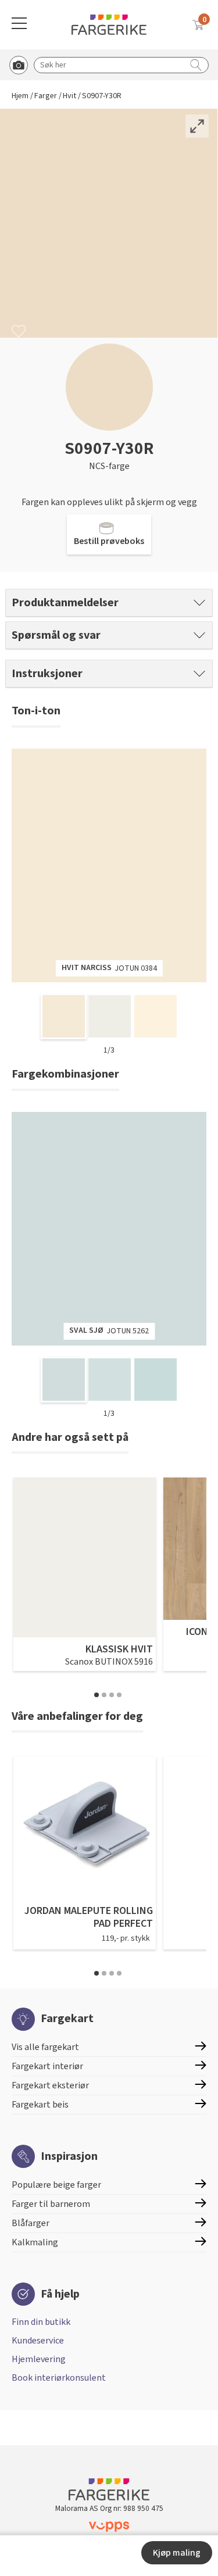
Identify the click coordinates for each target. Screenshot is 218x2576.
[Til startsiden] (109, 25)
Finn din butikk (41, 2322)
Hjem (20, 96)
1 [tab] (97, 1695)
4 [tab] (119, 1695)
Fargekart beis (40, 2105)
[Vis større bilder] (197, 126)
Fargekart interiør (47, 2066)
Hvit (69, 96)
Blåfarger (31, 2223)
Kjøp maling (177, 2553)
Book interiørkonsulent (59, 2378)
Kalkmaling (35, 2242)
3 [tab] (112, 1695)
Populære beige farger (56, 2185)
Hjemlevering (39, 2359)
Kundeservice (38, 2341)
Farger (46, 96)
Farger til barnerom (51, 2204)
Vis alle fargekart (45, 2047)
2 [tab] (104, 1695)
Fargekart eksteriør (50, 2085)
